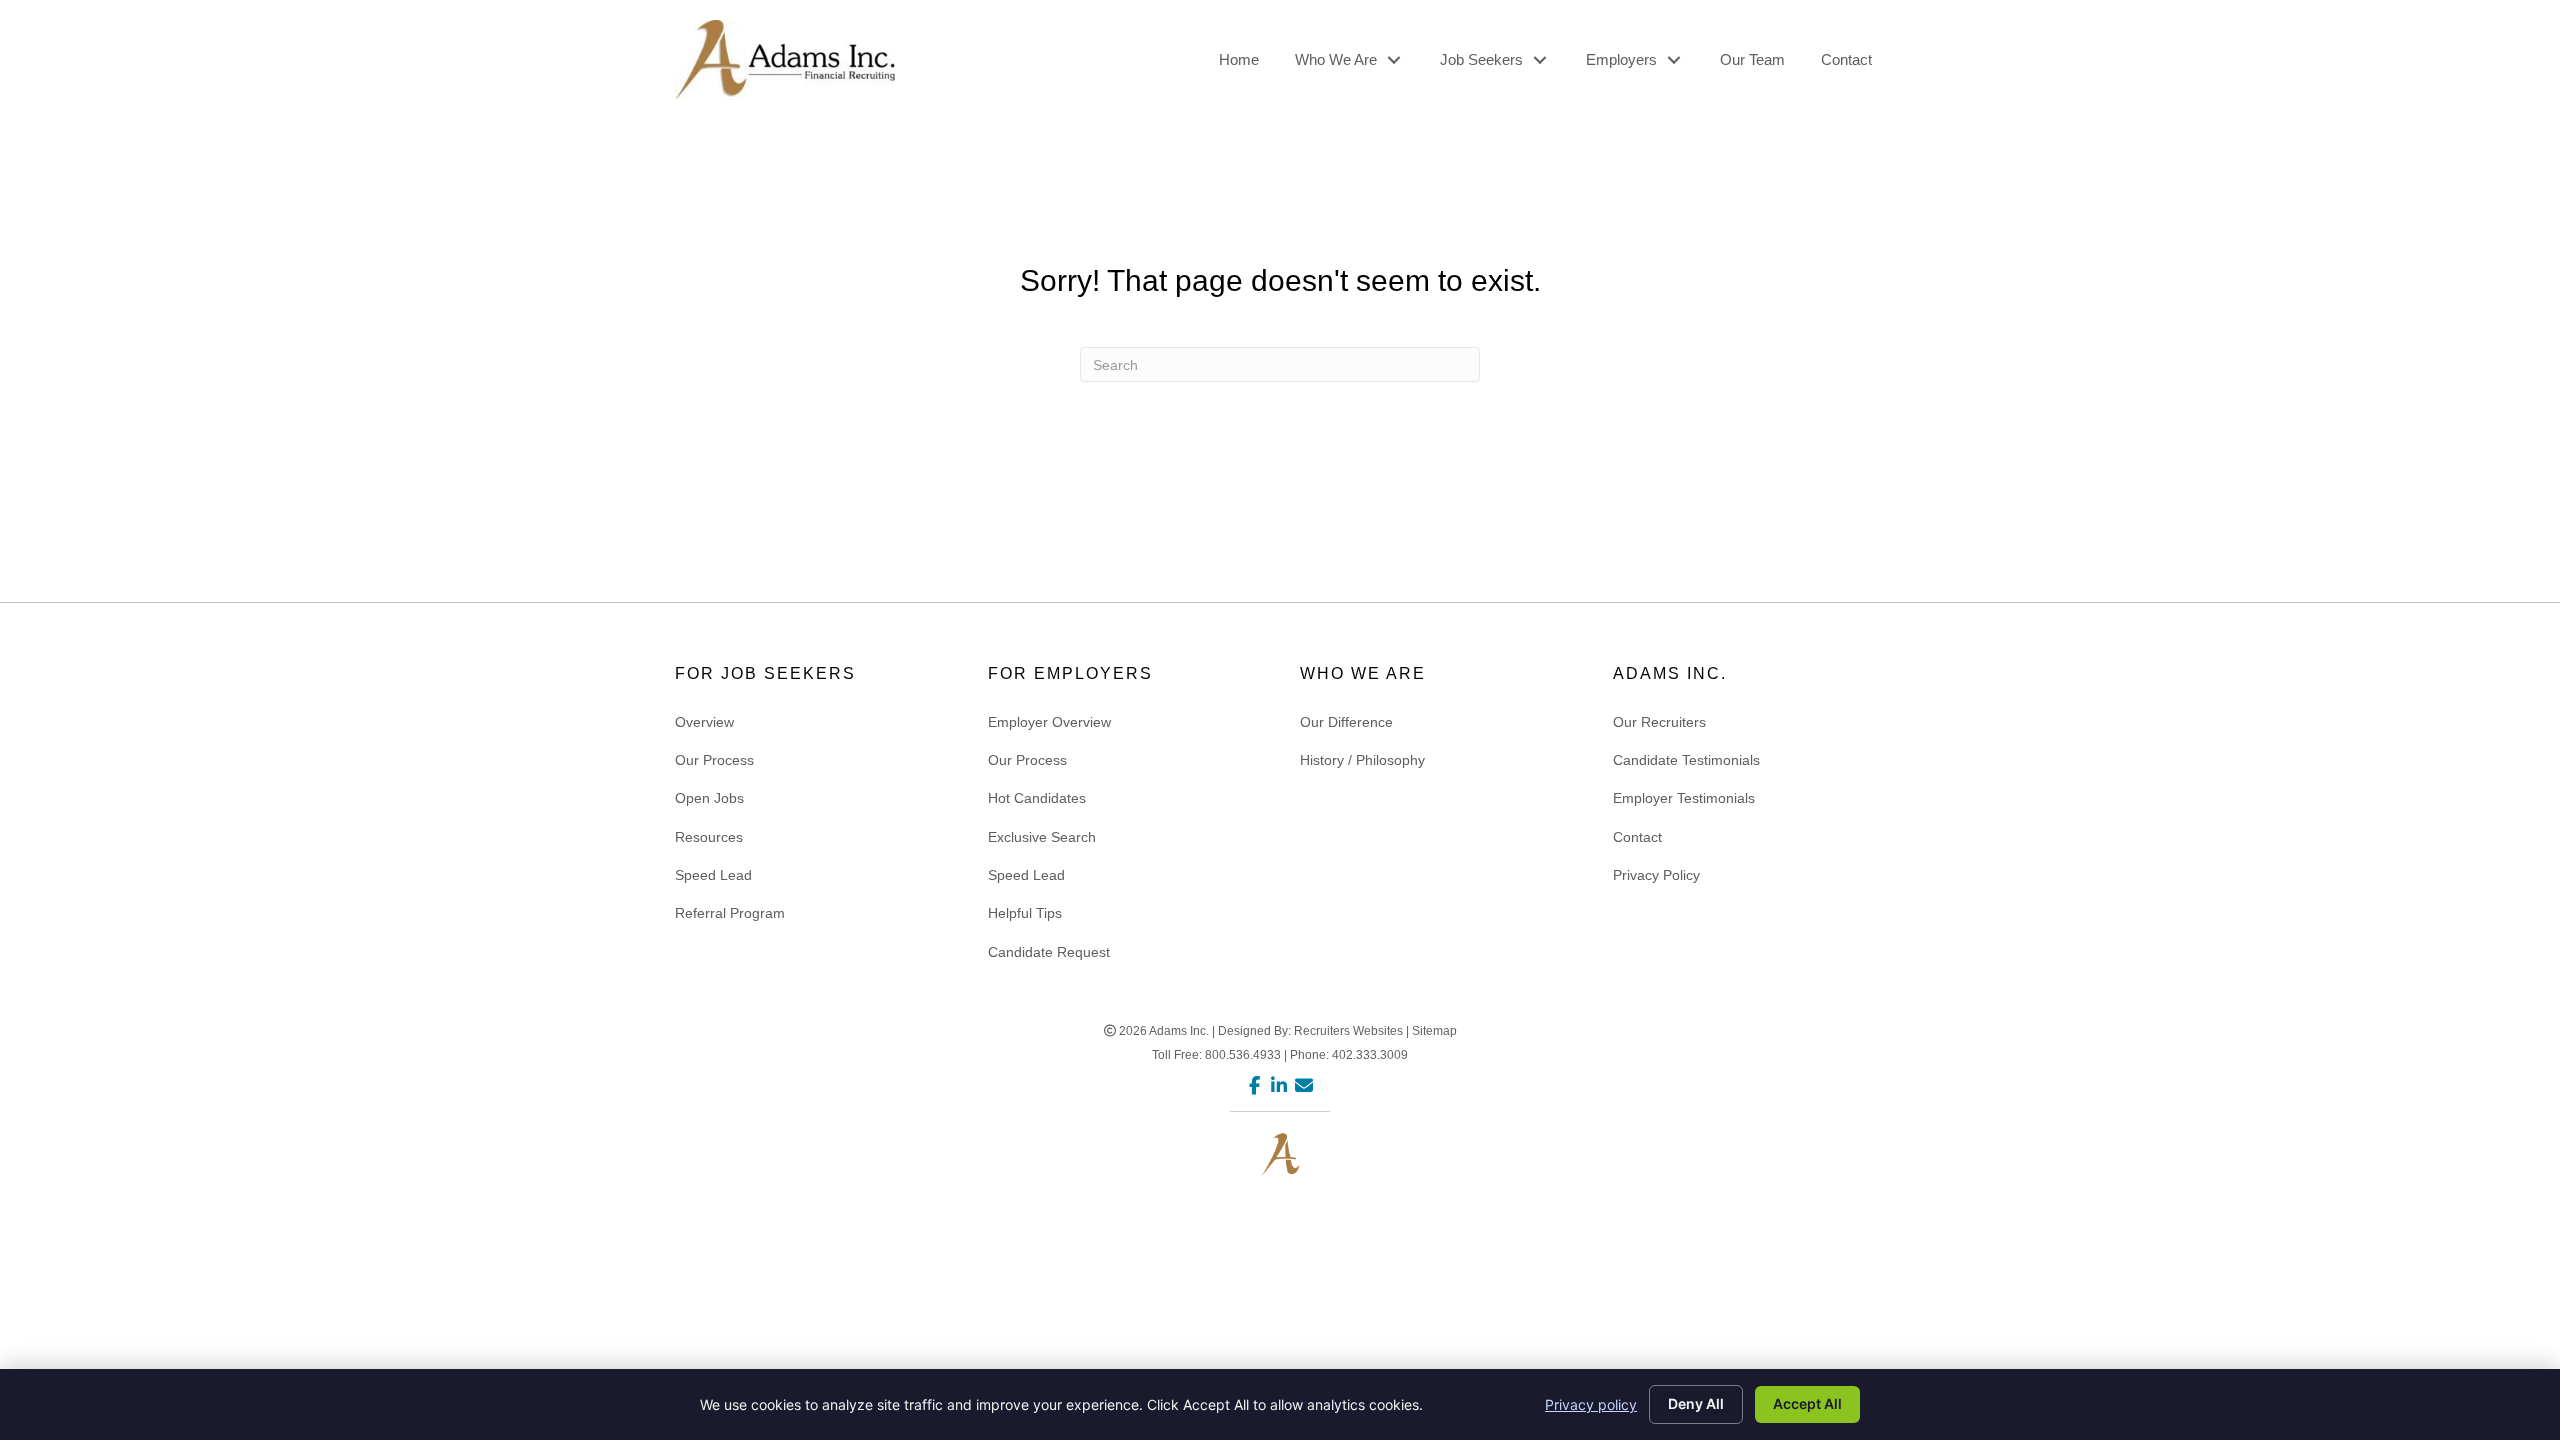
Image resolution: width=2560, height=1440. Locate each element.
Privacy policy (1591, 1404)
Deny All (1696, 1403)
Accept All (1807, 1403)
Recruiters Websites (1348, 1031)
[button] (1393, 60)
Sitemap (1434, 1031)
